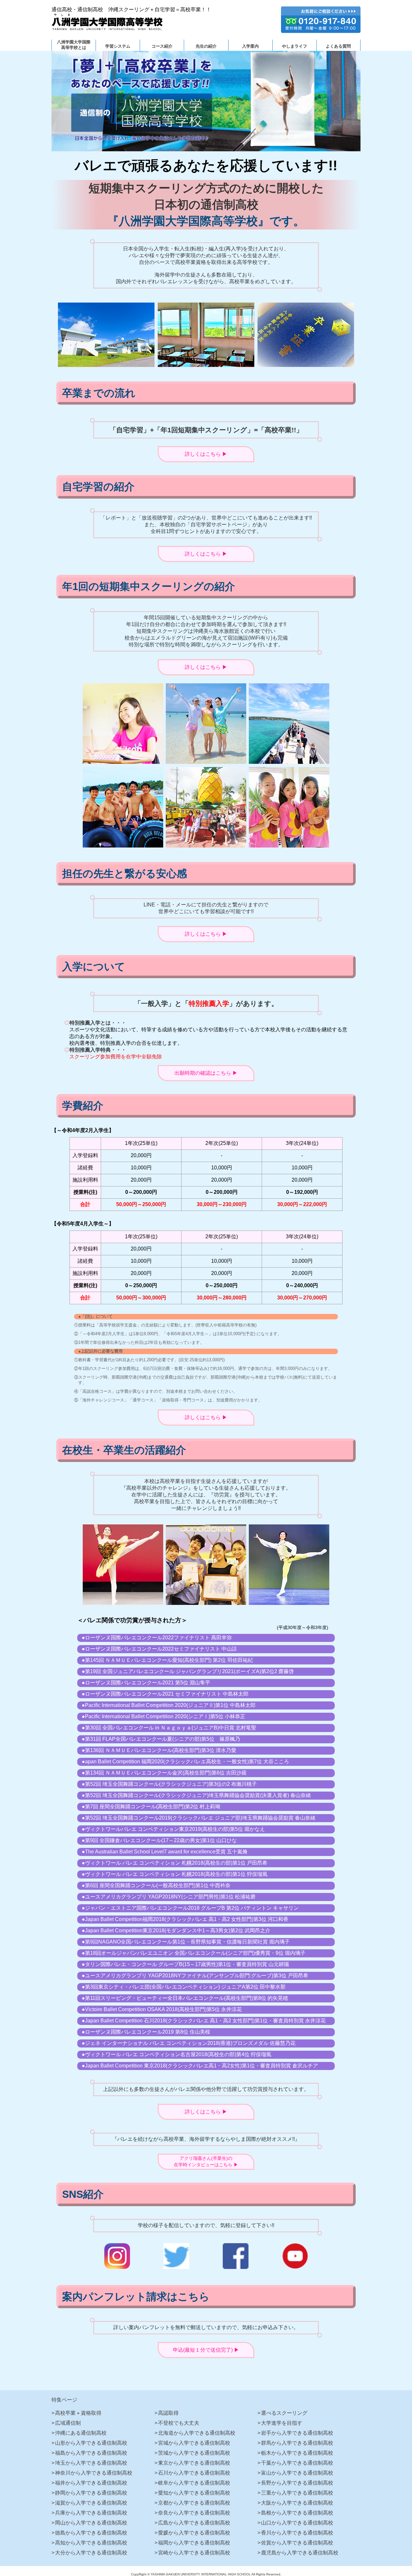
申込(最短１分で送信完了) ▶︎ (206, 2350)
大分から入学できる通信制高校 (91, 2553)
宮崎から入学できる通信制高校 (194, 2553)
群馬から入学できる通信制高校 (297, 2443)
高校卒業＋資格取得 (78, 2413)
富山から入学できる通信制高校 (297, 2473)
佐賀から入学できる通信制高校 (297, 2543)
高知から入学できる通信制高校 (91, 2543)
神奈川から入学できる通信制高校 (94, 2473)
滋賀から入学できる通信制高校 (91, 2503)
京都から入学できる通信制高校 (194, 2503)
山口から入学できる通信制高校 (297, 2523)
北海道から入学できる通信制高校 (197, 2433)
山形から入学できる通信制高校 (91, 2443)
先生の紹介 (206, 46)
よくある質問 (338, 46)
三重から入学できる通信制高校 (297, 2493)
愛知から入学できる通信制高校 (194, 2493)
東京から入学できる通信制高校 (194, 2463)
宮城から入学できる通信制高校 (194, 2443)
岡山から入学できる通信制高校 (91, 2523)
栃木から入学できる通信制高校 (297, 2453)
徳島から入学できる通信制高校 (91, 2533)
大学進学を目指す (282, 2423)
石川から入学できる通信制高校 (194, 2473)
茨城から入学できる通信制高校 (194, 2453)
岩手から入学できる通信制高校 (297, 2433)
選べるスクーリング (284, 2413)
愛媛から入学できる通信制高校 (194, 2533)
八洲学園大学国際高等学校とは (74, 45)
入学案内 (250, 46)
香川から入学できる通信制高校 (297, 2533)
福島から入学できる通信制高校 (91, 2453)
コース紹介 (162, 46)
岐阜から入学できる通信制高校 (194, 2483)
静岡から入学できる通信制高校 (91, 2493)
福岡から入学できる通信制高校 (194, 2543)
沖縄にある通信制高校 (81, 2433)
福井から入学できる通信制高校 (91, 2483)
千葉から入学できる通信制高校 (297, 2463)
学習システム (118, 46)
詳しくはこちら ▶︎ (206, 454)
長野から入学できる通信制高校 (297, 2483)
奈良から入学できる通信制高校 (194, 2513)
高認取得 (168, 2413)
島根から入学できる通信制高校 (297, 2513)
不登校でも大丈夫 (179, 2423)
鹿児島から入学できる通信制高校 (300, 2553)
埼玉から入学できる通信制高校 (91, 2463)
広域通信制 (68, 2423)
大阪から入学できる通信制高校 (297, 2503)
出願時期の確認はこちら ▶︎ (206, 1073)
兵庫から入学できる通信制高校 (91, 2513)
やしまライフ (295, 46)
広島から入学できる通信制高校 (194, 2523)
